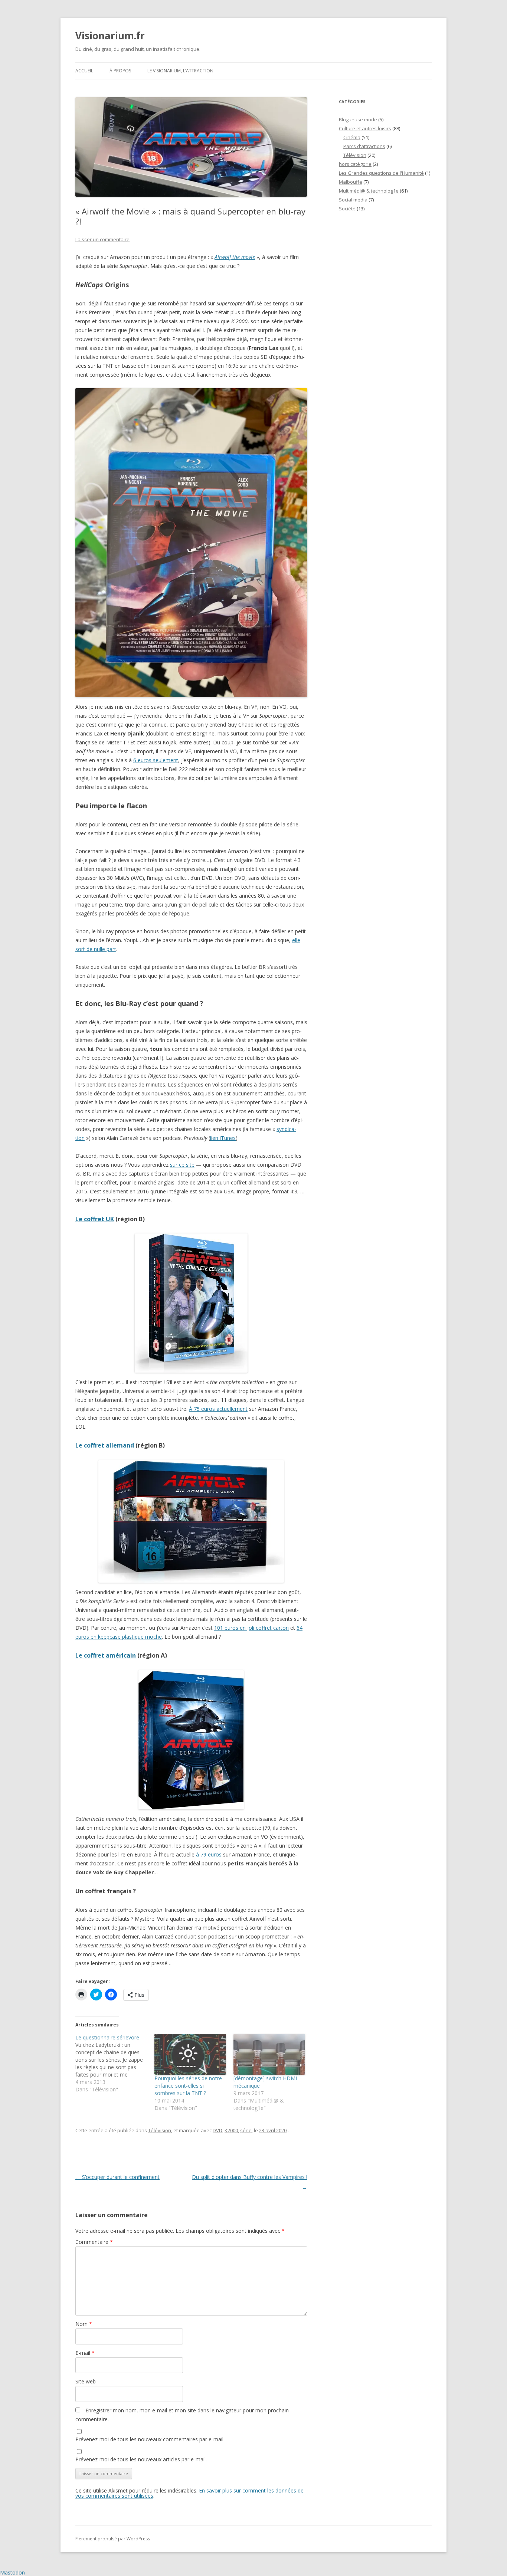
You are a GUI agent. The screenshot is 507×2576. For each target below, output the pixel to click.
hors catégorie (355, 164)
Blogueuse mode (358, 119)
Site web (86, 2381)
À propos (120, 71)
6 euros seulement (156, 760)
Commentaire (94, 2242)
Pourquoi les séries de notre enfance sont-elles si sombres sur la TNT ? (188, 2086)
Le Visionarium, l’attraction (180, 71)
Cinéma (352, 137)
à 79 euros (209, 1854)
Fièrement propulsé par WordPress (113, 2539)
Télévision (160, 2130)
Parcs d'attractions (364, 146)
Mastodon (12, 2572)
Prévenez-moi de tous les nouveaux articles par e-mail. (141, 2459)
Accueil (84, 71)
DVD (217, 2130)
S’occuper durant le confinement (117, 2177)
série (246, 2130)
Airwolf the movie (235, 257)
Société (347, 209)
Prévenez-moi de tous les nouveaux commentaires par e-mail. (150, 2439)
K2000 (231, 2130)
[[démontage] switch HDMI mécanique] (269, 2054)
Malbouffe (351, 182)
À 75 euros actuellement (218, 1409)
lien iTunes (223, 1138)
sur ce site (182, 1165)
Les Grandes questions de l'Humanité (381, 173)
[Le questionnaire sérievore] (115, 2064)
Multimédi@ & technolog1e (369, 191)
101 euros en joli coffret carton (251, 1628)
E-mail (85, 2353)
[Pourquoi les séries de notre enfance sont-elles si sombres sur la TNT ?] (190, 2054)
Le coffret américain (106, 1655)
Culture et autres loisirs (365, 128)
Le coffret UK (95, 1219)
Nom (84, 2324)
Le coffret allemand (105, 1445)
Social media (353, 200)
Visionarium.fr (110, 36)
